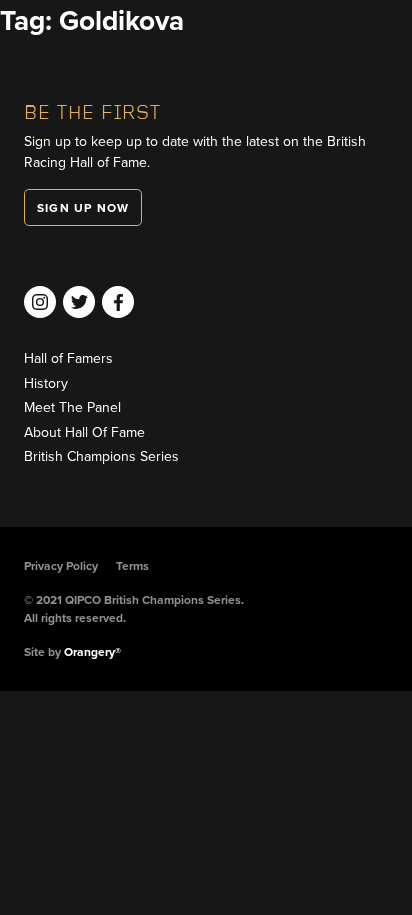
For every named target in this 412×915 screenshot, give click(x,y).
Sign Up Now (83, 208)
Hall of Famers (68, 358)
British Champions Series (101, 456)
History (46, 383)
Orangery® (92, 652)
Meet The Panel (72, 407)
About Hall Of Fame (84, 432)
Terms (132, 566)
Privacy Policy (61, 566)
